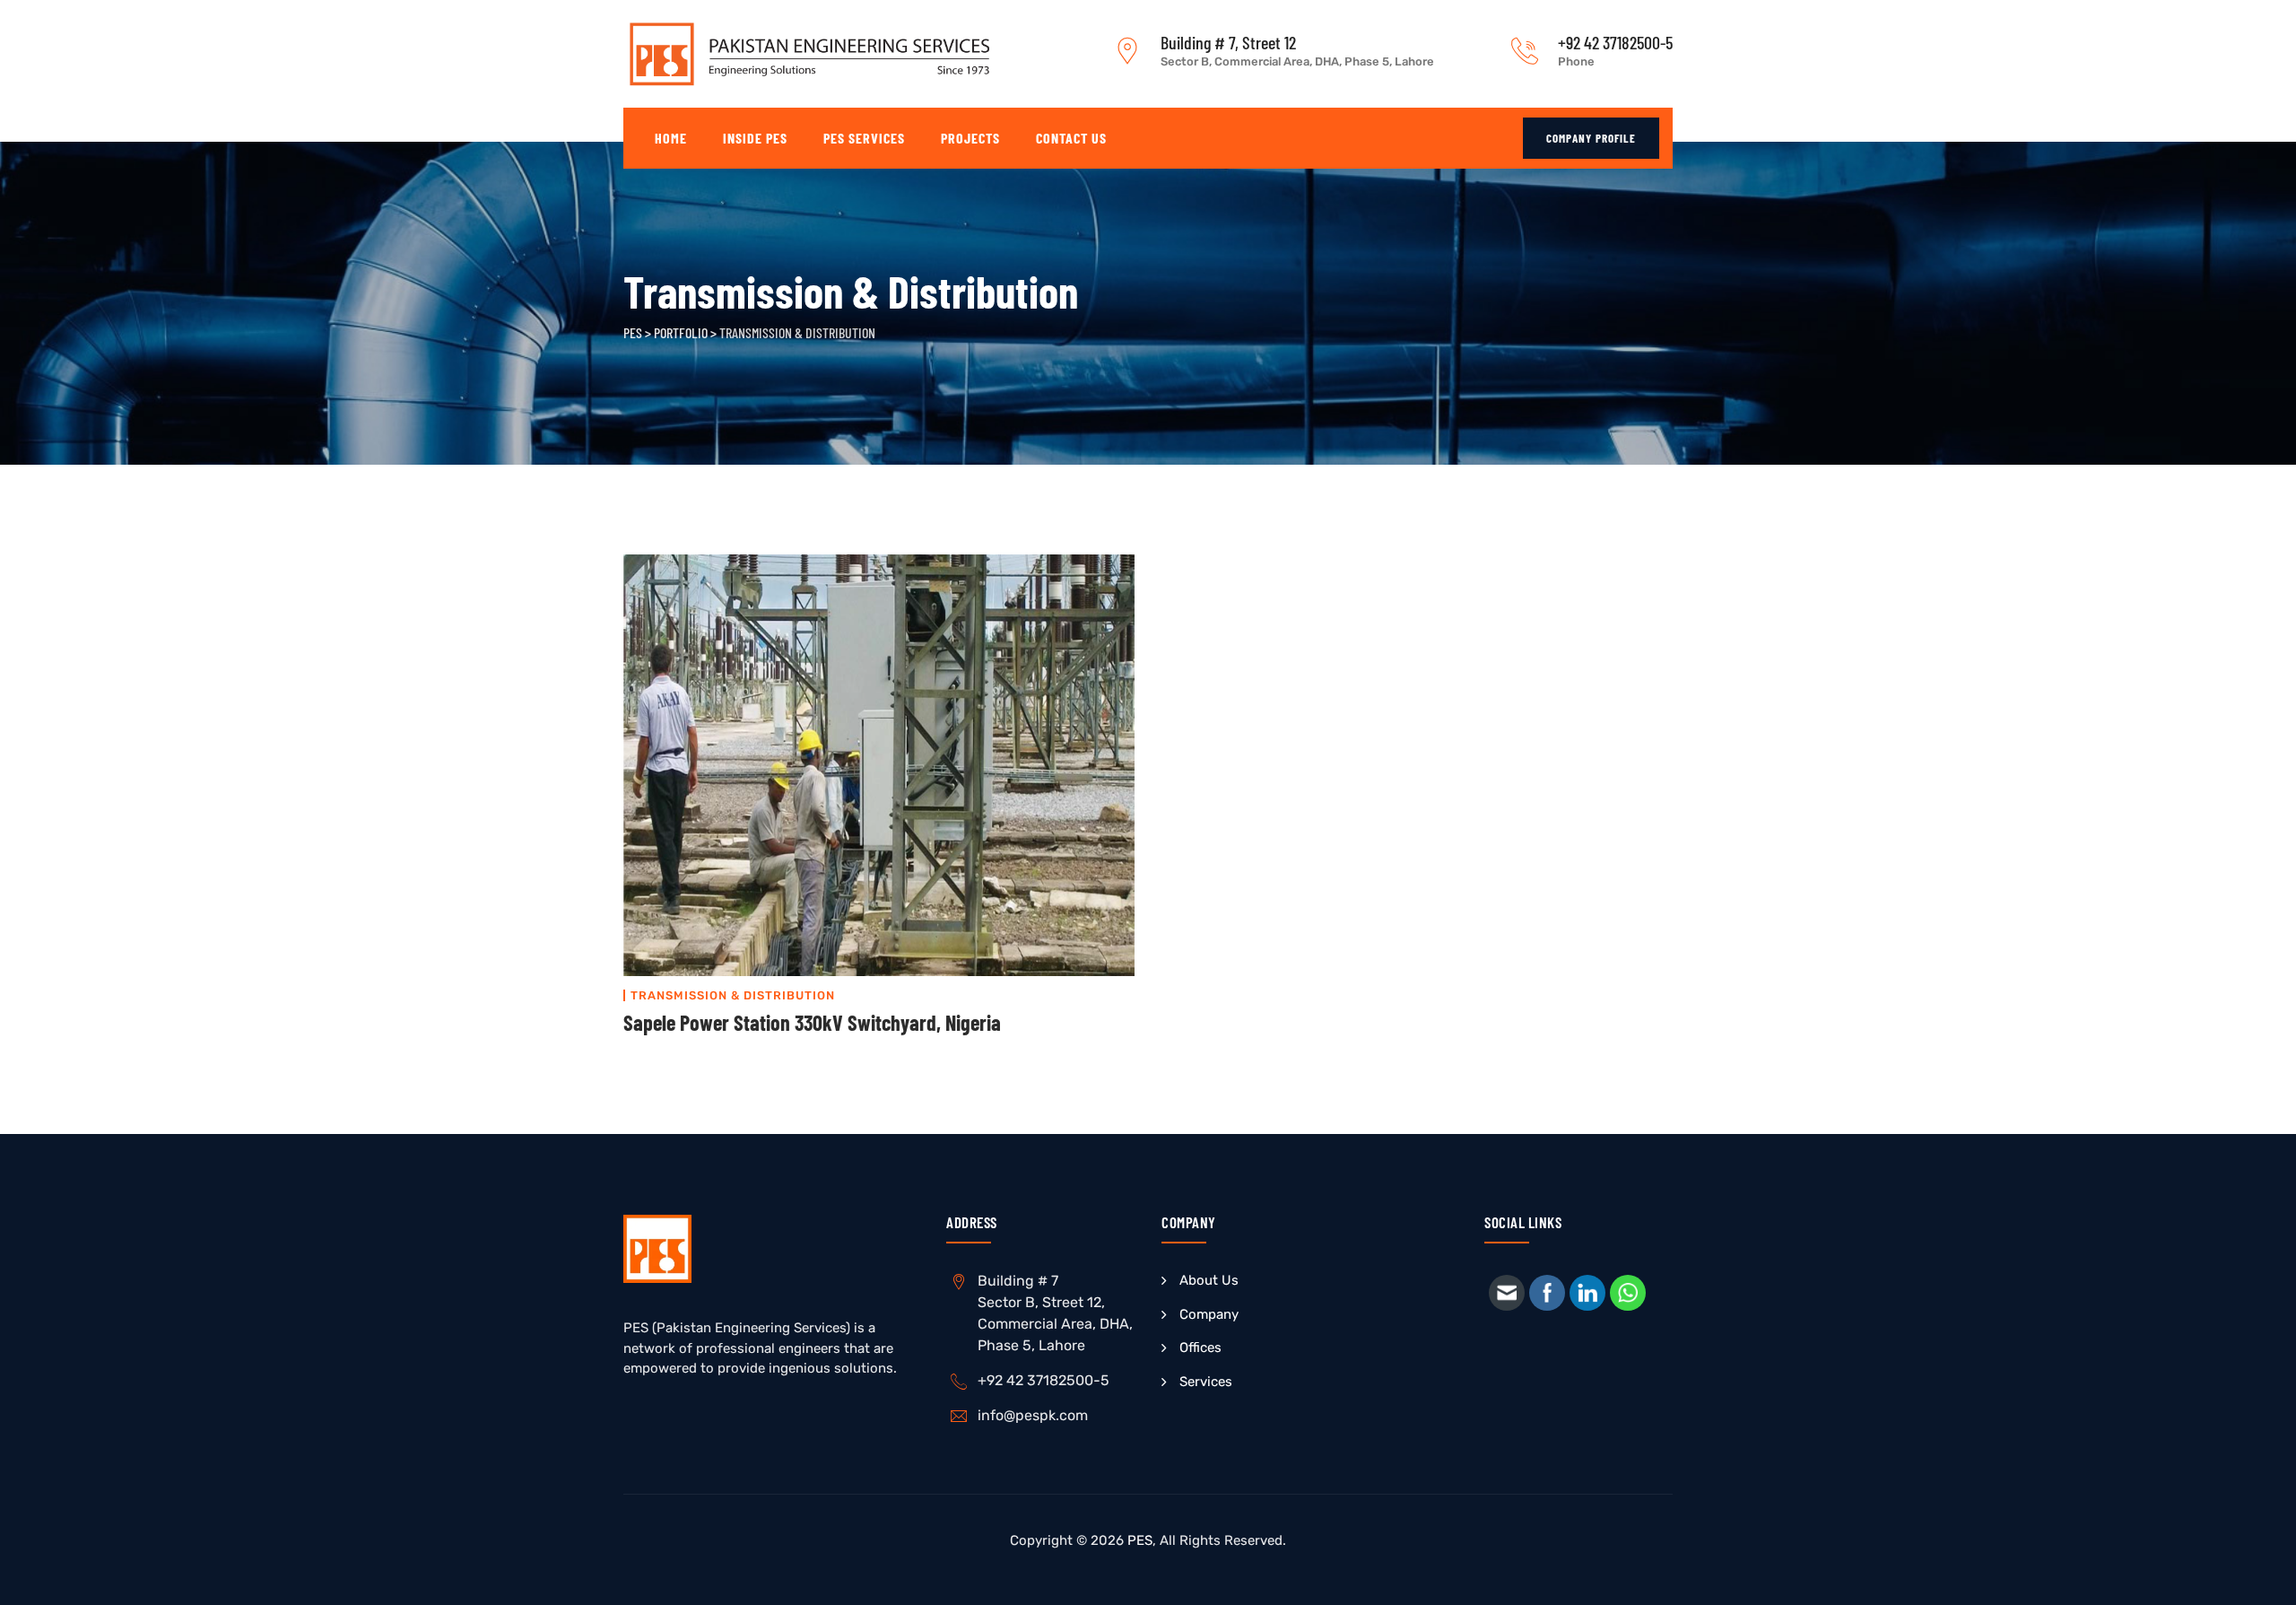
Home (671, 138)
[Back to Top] (2258, 1576)
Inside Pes (755, 138)
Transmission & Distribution (733, 995)
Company (1209, 1314)
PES (1140, 1540)
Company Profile (1591, 138)
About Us (1209, 1280)
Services (1206, 1382)
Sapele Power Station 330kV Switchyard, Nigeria (812, 1022)
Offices (1200, 1348)
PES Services (864, 138)
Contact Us (1071, 138)
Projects (970, 138)
